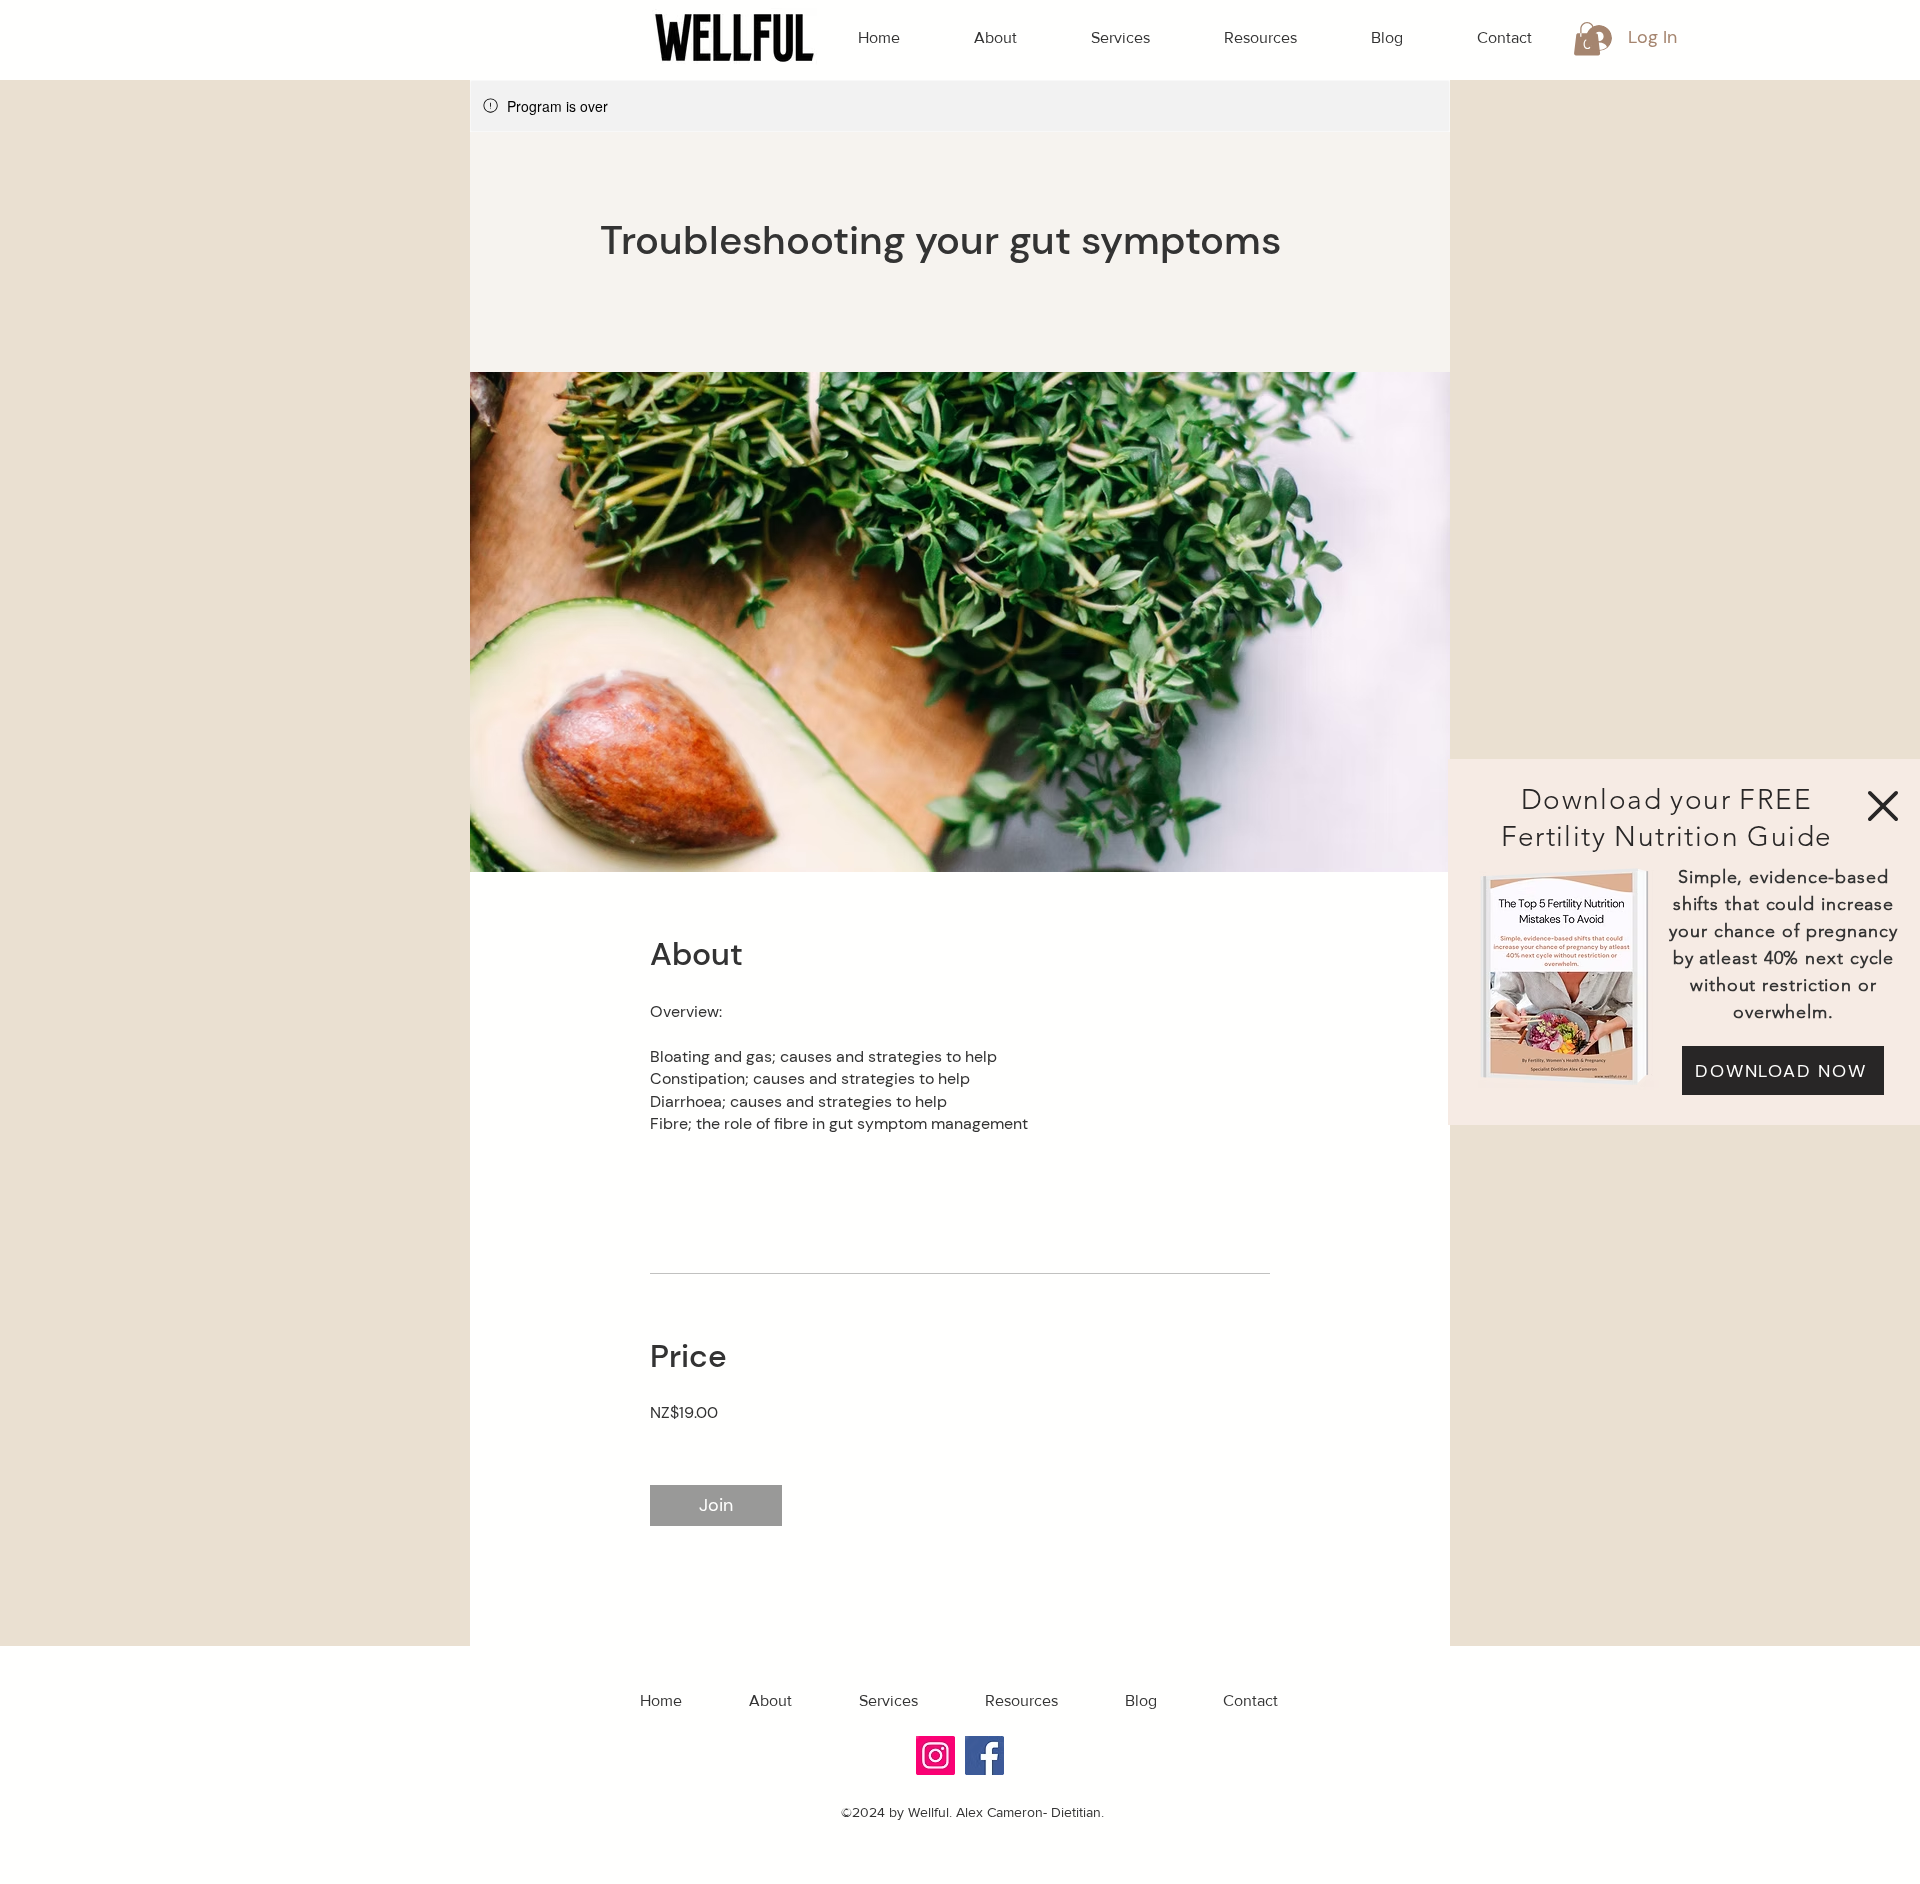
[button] (1883, 806)
